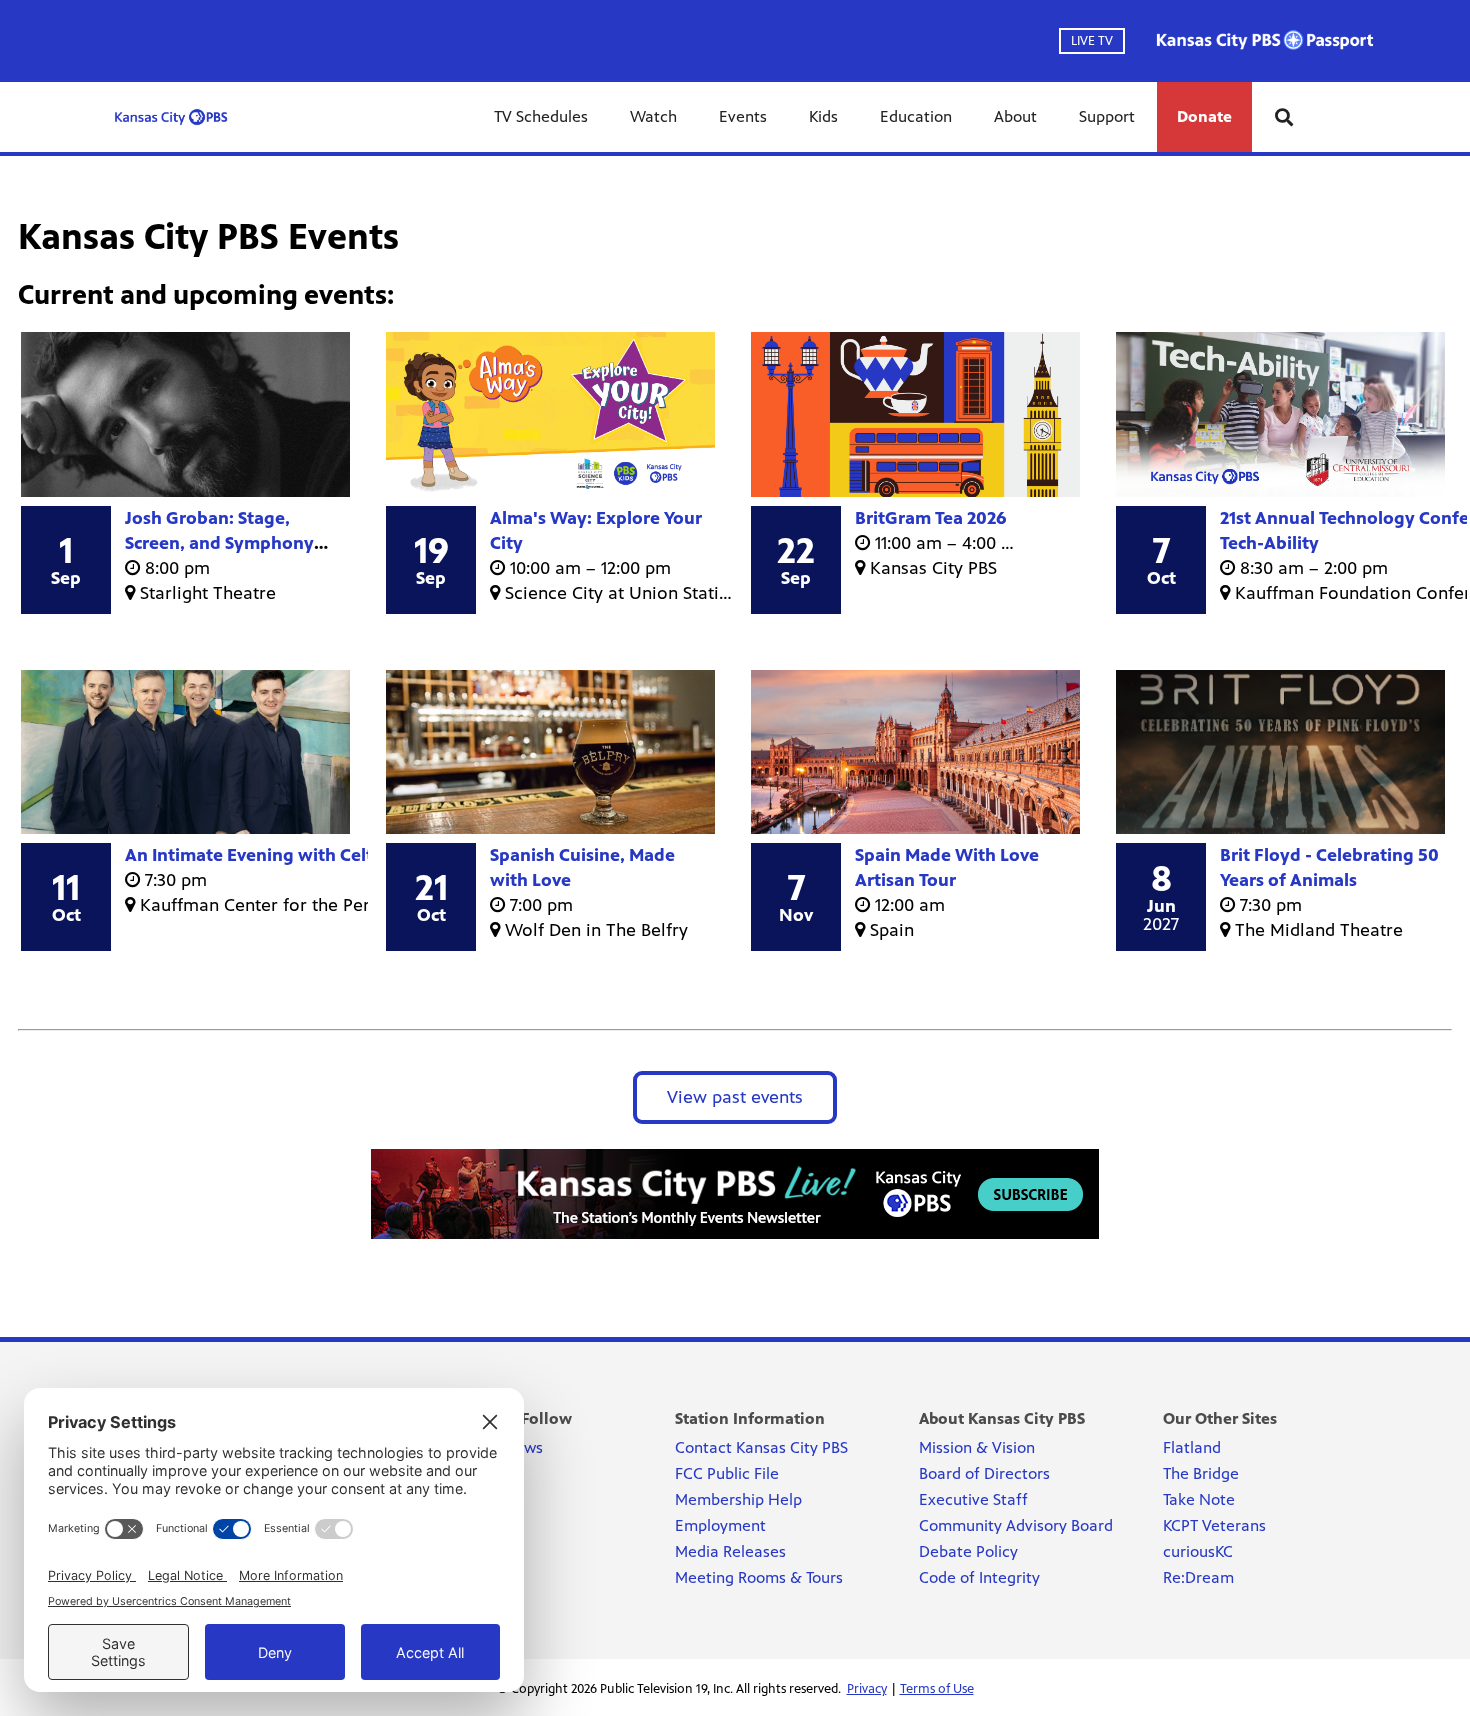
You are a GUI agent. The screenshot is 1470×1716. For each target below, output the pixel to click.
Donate (1204, 116)
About (1015, 116)
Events (743, 116)
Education (916, 116)
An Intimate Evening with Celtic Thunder (293, 855)
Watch (653, 116)
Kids (823, 116)
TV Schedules (541, 116)
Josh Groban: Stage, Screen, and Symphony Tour (219, 543)
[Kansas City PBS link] (171, 117)
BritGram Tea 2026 (931, 518)
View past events (735, 1097)
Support (1107, 116)
